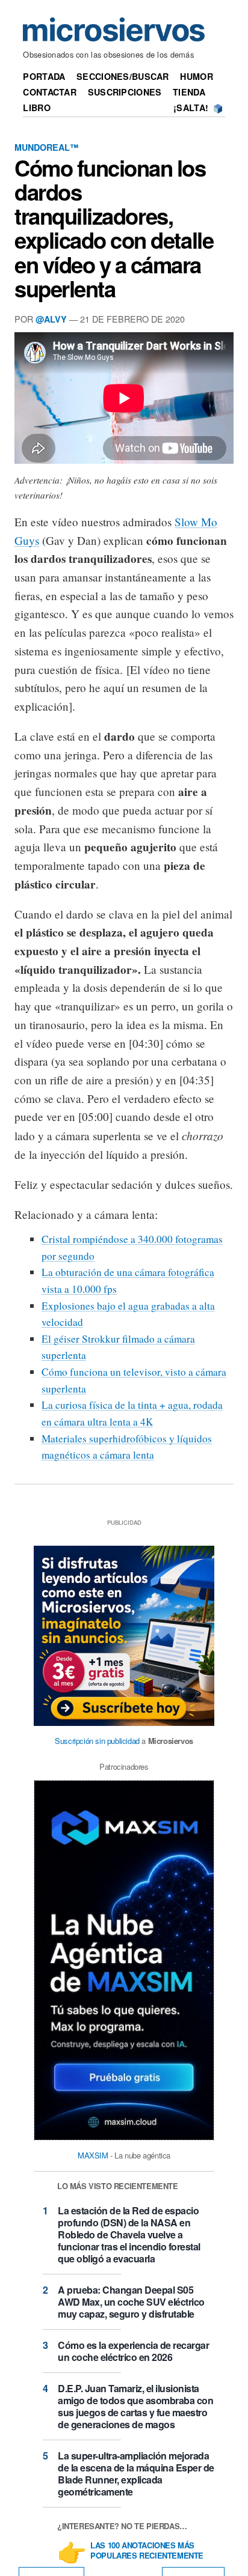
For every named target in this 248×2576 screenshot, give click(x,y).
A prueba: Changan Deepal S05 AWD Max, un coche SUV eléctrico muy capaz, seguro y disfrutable (131, 2302)
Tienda (189, 92)
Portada (44, 76)
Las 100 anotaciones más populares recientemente (147, 2551)
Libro (36, 108)
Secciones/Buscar (123, 76)
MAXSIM (93, 2155)
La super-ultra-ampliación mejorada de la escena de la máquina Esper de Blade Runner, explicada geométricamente (136, 2474)
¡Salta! (191, 108)
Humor (196, 76)
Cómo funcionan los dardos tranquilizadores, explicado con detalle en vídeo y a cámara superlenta (114, 228)
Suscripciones (125, 92)
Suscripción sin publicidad (97, 1741)
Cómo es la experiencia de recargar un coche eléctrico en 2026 (133, 2351)
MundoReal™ (46, 147)
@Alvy (51, 319)
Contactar (50, 92)
